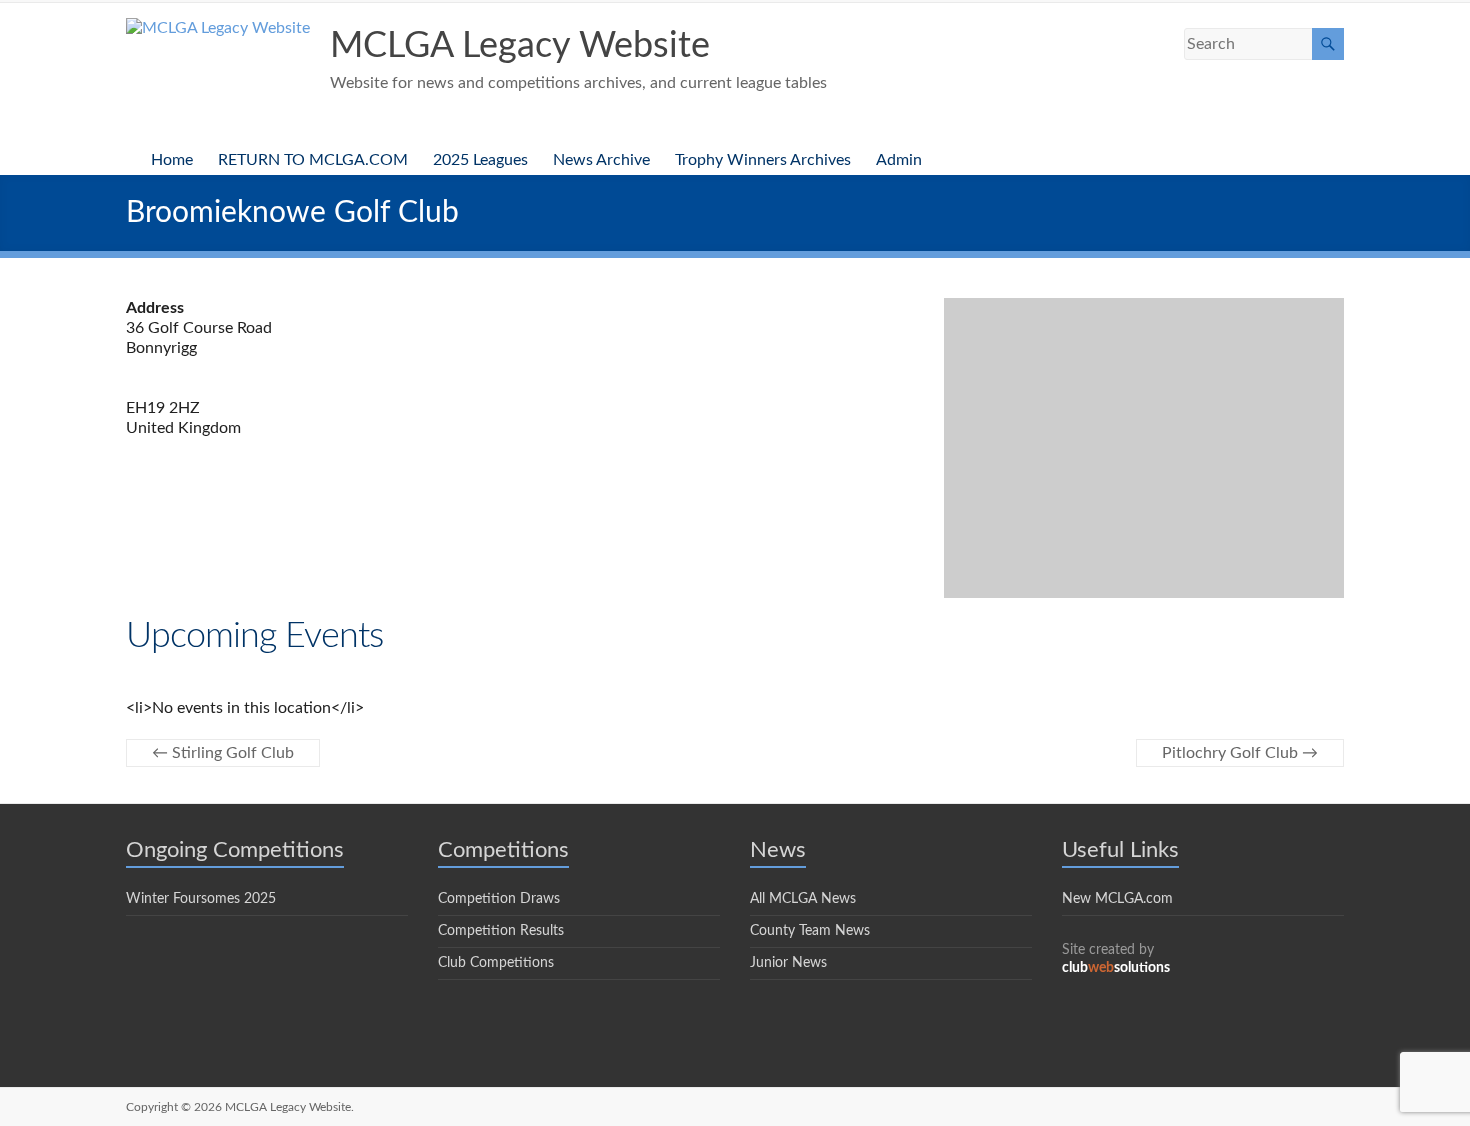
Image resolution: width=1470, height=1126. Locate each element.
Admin (899, 160)
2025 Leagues (480, 160)
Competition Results (501, 931)
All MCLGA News (803, 899)
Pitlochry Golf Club (1240, 753)
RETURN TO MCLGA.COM (313, 160)
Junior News (788, 963)
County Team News (810, 931)
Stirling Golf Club (223, 753)
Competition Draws (499, 899)
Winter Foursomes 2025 (201, 899)
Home (172, 160)
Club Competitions (496, 963)
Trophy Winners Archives (763, 160)
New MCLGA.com (1117, 899)
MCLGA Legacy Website (520, 46)
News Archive (601, 160)
